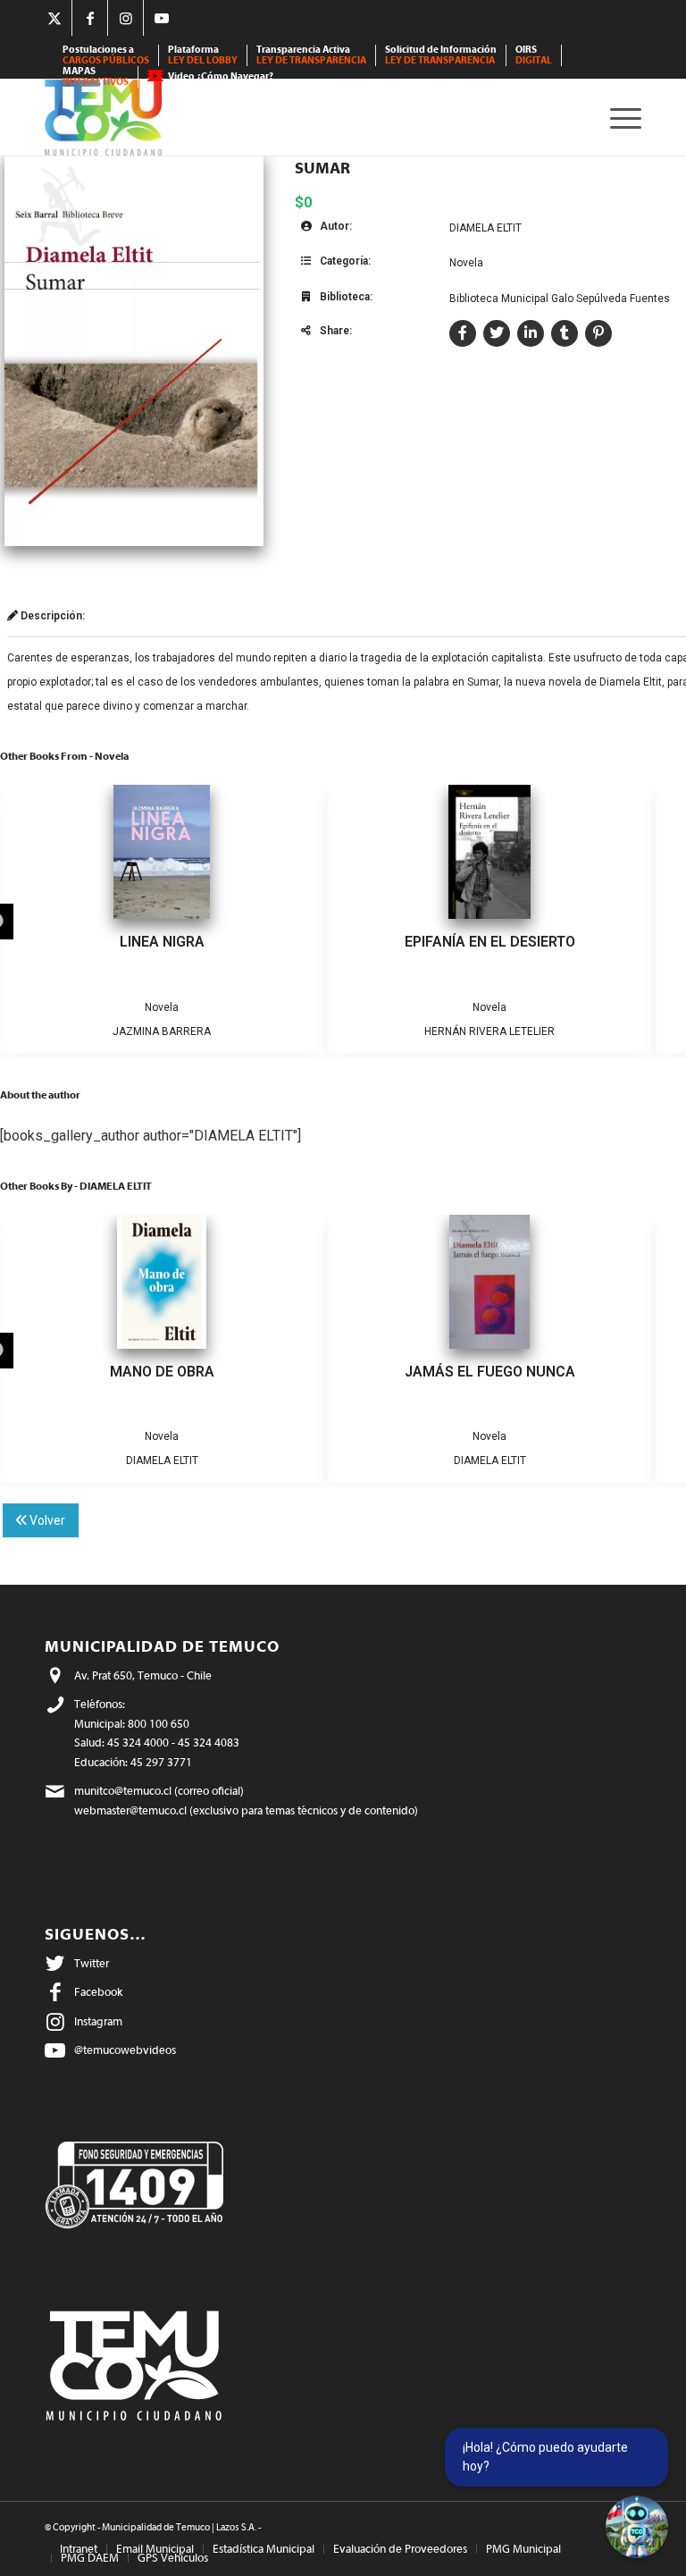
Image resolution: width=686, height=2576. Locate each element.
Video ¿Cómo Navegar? (221, 76)
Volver (46, 1520)
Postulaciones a (106, 55)
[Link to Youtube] (162, 18)
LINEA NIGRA (162, 942)
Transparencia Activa (311, 55)
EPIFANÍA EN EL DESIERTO (490, 942)
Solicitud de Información (441, 55)
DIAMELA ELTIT (485, 228)
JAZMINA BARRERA (162, 1031)
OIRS (534, 55)
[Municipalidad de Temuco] (103, 118)
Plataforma (203, 55)
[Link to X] (54, 18)
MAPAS (96, 76)
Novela (466, 263)
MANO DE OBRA (162, 1372)
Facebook (98, 1992)
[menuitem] (106, 55)
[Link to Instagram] (125, 18)
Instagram (98, 2021)
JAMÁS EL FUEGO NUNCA (490, 1372)
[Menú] (621, 118)
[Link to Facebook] (90, 18)
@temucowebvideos (125, 2050)
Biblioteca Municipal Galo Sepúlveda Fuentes (560, 299)
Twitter (92, 1963)
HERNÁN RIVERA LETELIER (489, 1031)
